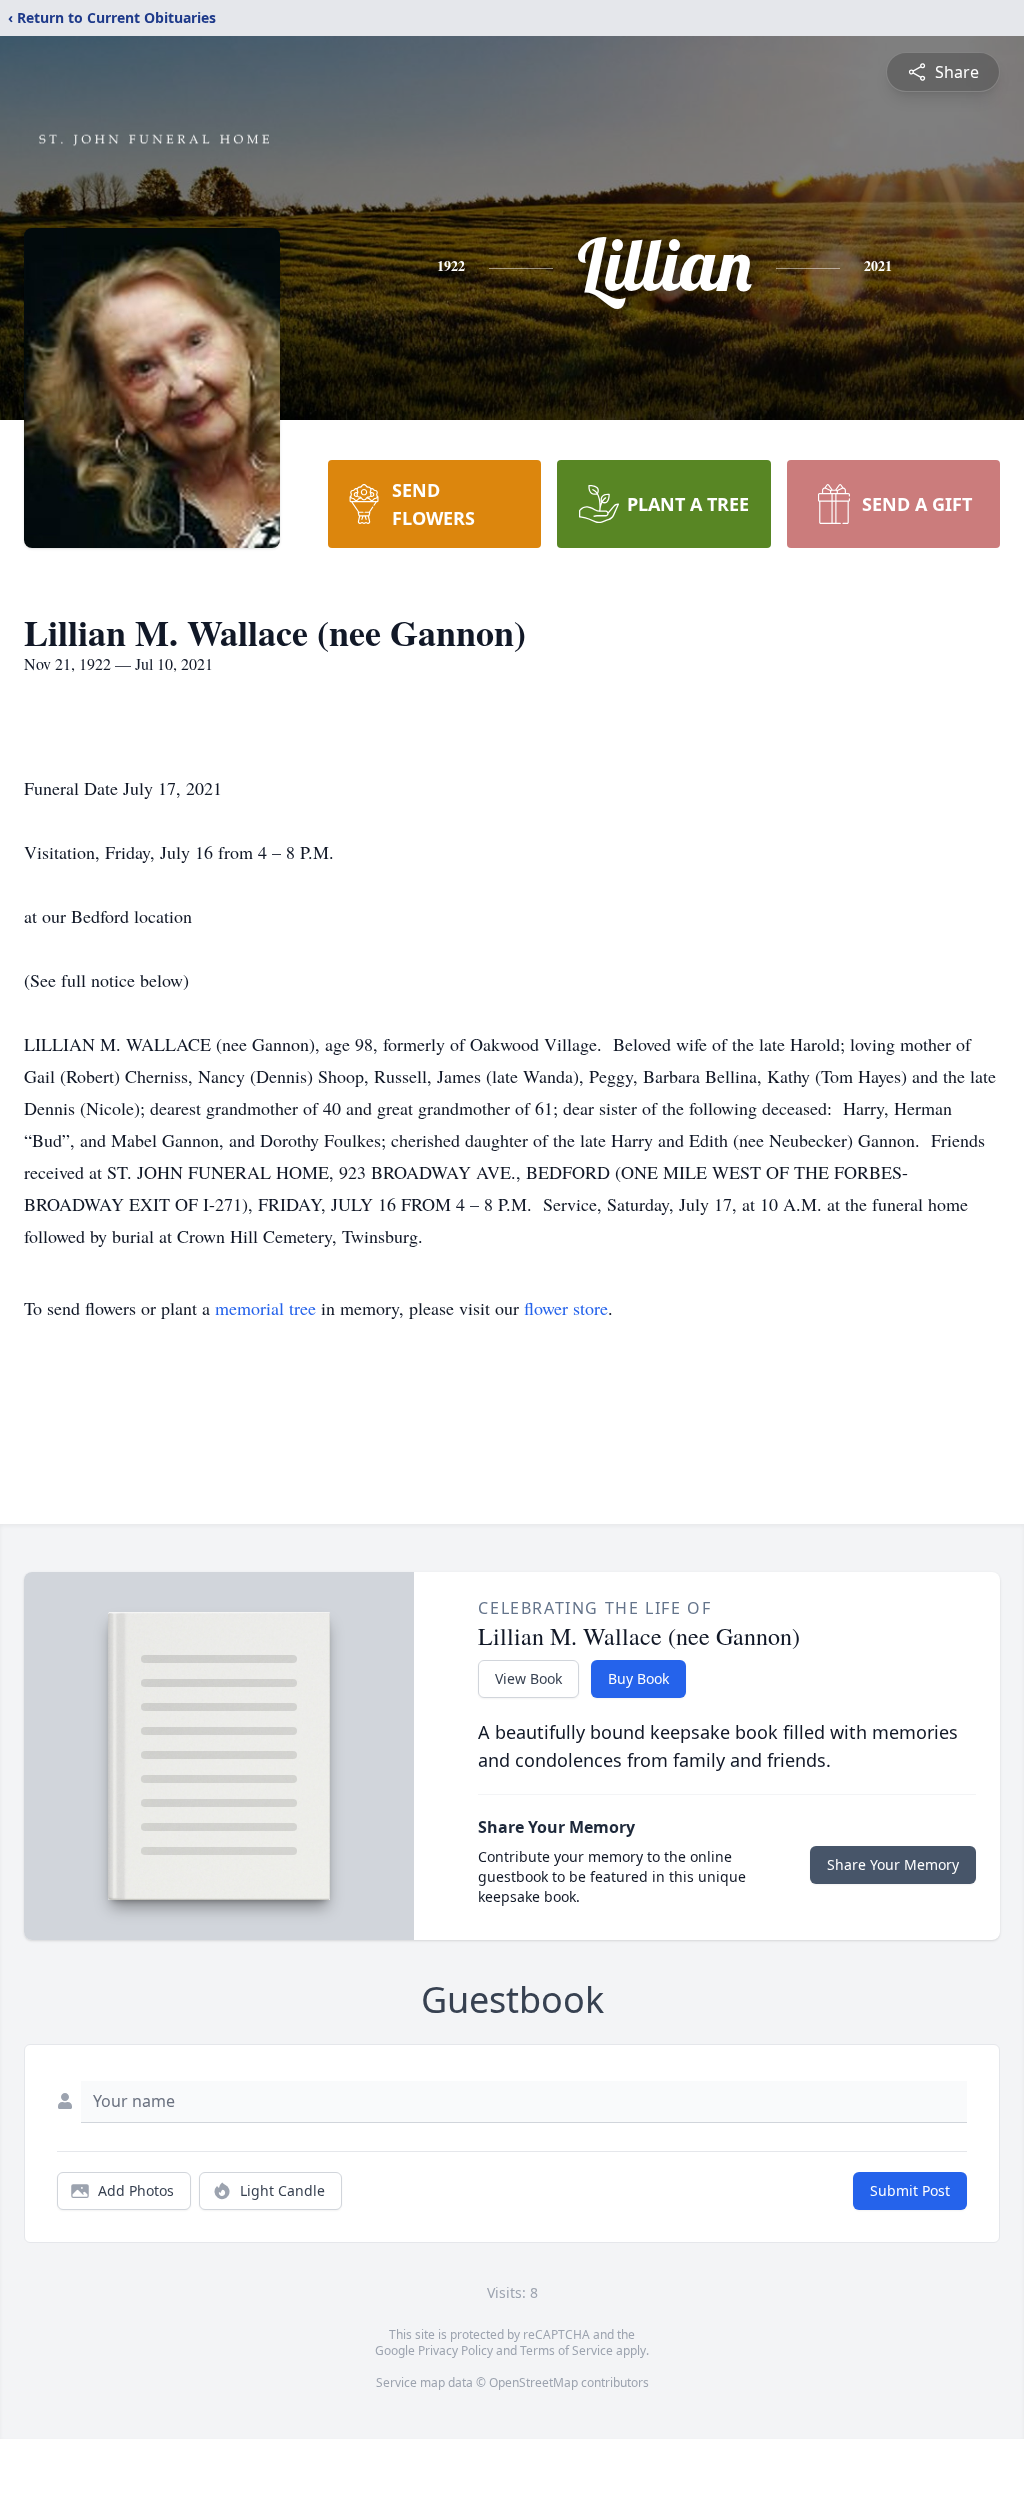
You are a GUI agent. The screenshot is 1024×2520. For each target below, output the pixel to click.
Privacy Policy (455, 2350)
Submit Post (910, 2190)
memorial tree (265, 1308)
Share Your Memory (893, 1864)
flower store (566, 1308)
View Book (528, 1678)
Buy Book (638, 1678)
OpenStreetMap (533, 2382)
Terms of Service (566, 2350)
